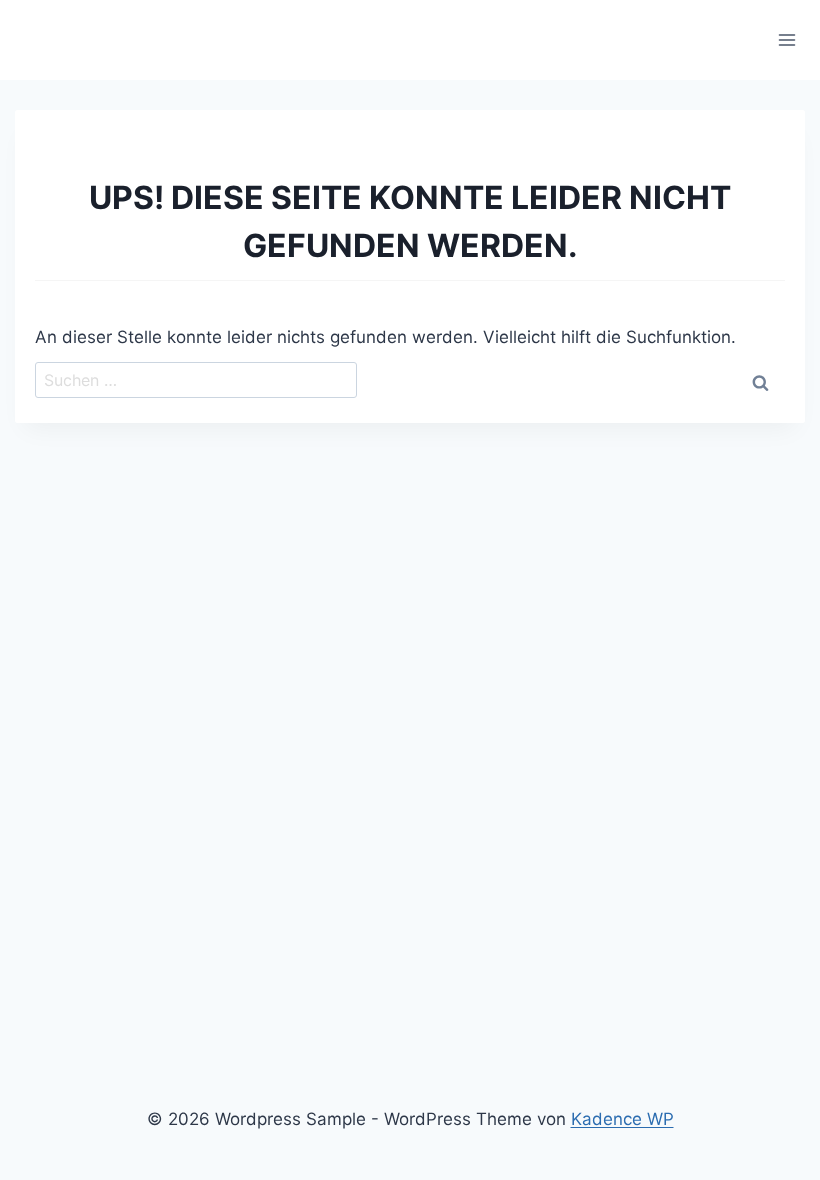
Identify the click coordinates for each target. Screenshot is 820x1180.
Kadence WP (622, 1119)
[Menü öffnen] (786, 39)
